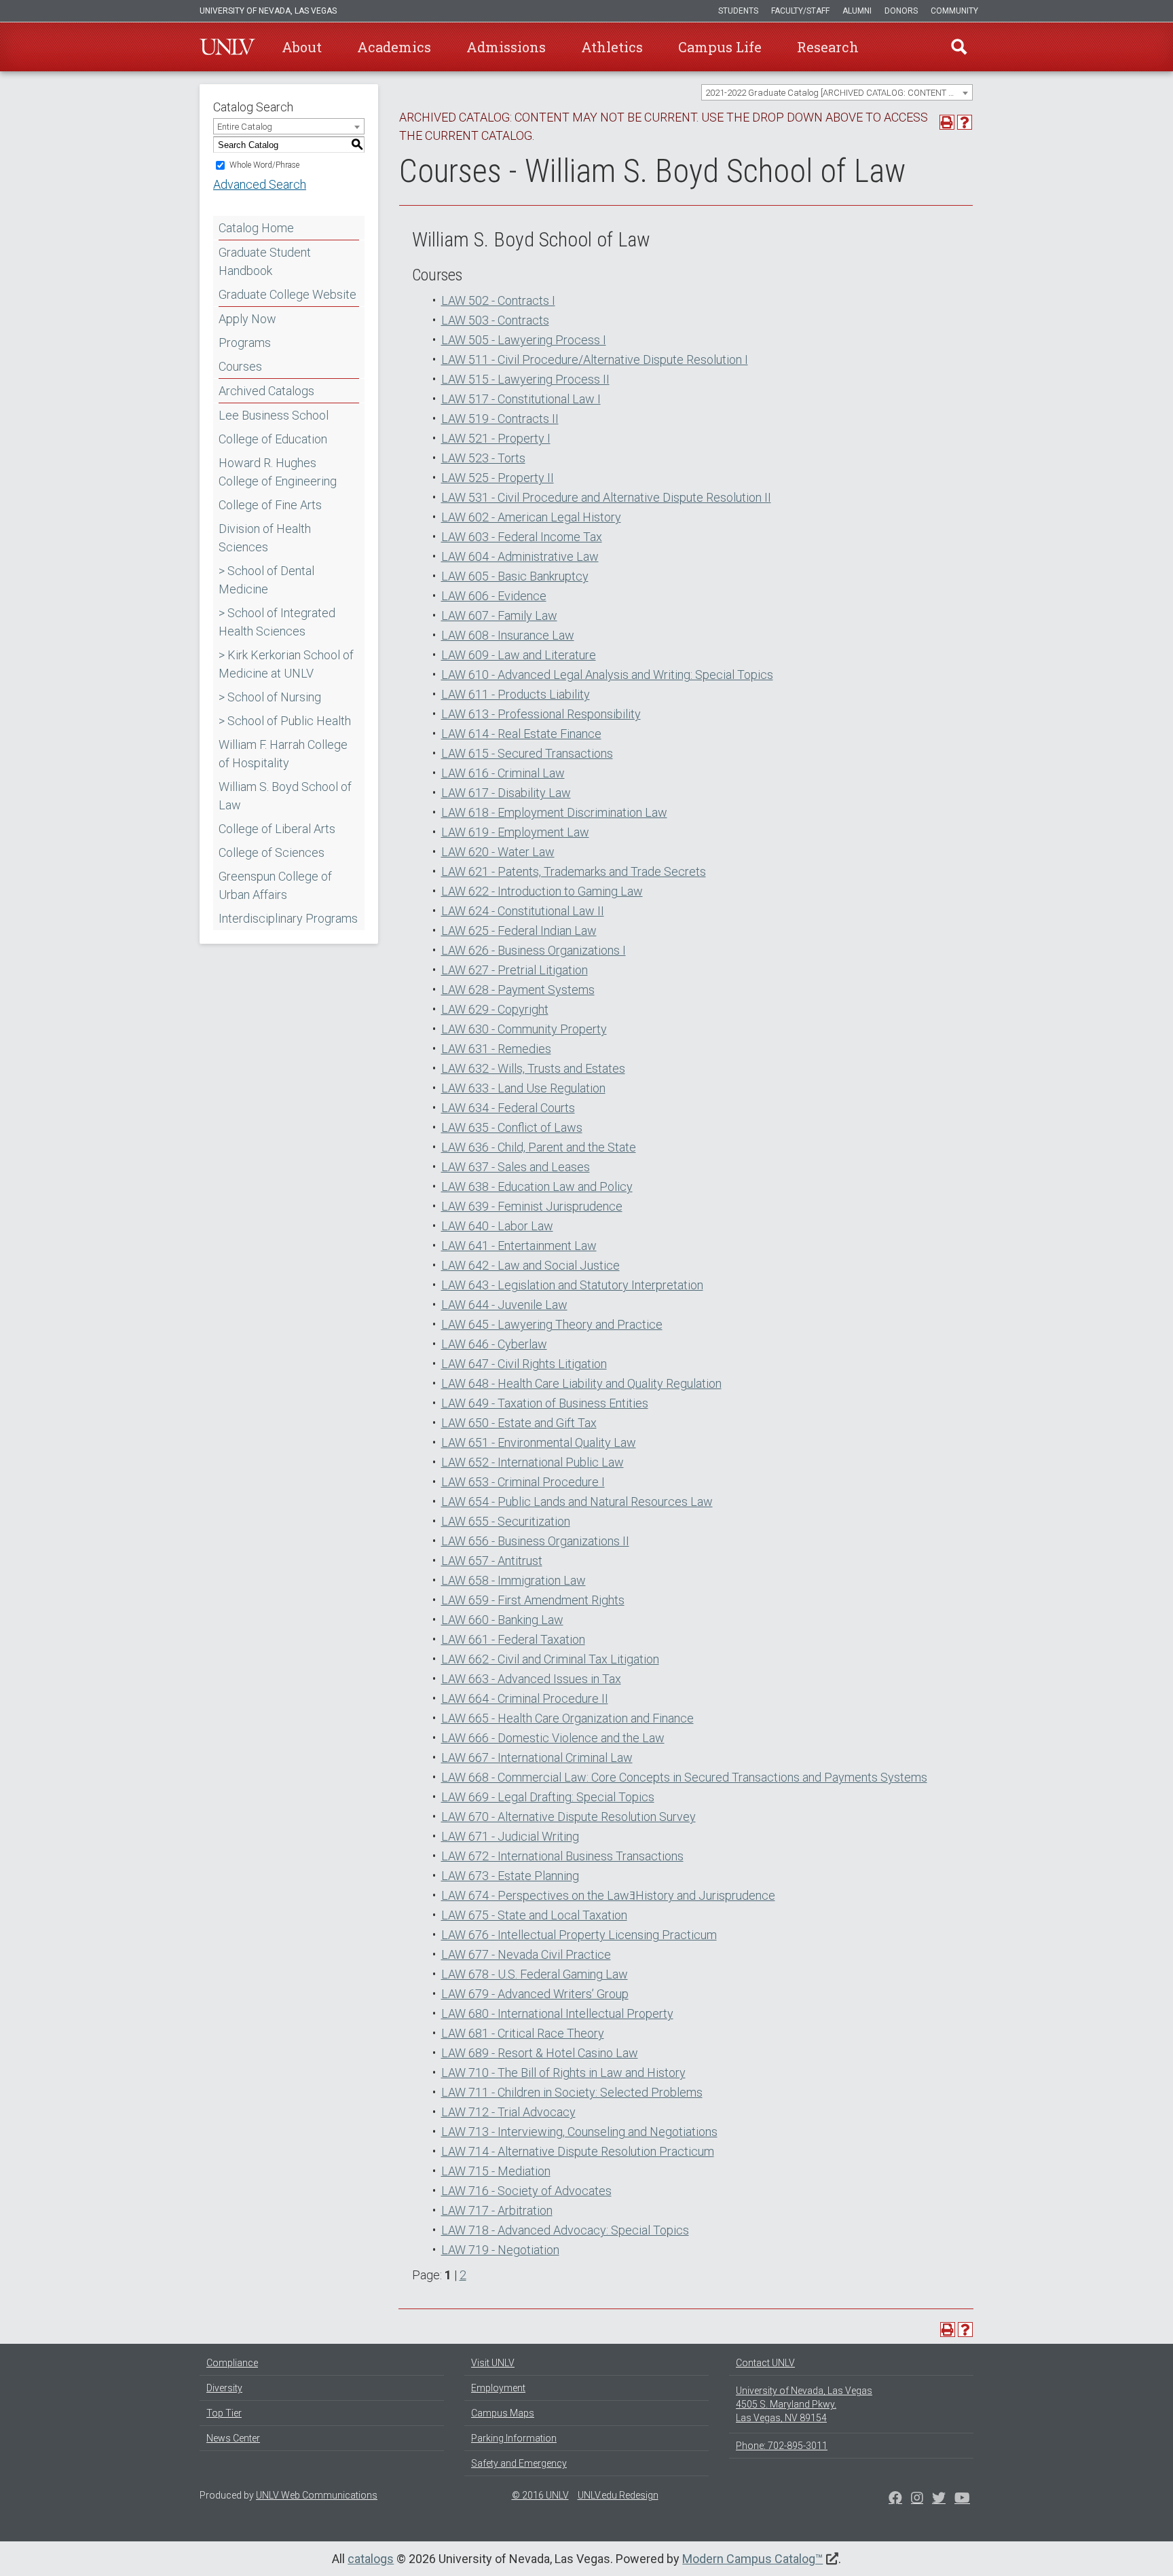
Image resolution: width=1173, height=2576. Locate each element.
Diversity (224, 2388)
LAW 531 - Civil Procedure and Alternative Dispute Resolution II (606, 497)
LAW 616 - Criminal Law (503, 773)
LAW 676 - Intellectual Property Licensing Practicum (579, 1935)
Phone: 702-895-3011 (782, 2446)
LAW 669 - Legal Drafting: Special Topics (548, 1797)
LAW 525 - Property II (498, 478)
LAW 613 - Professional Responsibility (541, 714)
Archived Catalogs (266, 391)
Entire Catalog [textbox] (245, 127)
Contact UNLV (765, 2363)
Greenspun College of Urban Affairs (275, 885)
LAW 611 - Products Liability (516, 694)
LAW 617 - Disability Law (506, 793)
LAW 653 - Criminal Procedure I (523, 1482)
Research (828, 47)
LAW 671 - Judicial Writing (510, 1836)
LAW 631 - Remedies (496, 1049)
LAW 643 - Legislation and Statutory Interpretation (572, 1285)
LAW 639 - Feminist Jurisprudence (532, 1206)
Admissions (506, 47)
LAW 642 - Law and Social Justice (530, 1265)
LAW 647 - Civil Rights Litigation (524, 1364)
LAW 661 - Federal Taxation (513, 1639)
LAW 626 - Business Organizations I (534, 950)
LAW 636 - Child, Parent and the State (539, 1147)
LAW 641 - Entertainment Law (519, 1246)
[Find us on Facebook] (895, 2499)
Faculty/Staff (800, 11)
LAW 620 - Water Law (498, 852)
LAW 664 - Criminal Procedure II (525, 1698)
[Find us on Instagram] (939, 2499)
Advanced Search (260, 184)
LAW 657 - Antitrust (492, 1561)
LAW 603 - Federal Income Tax (522, 537)
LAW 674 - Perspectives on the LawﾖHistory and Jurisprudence (608, 1895)
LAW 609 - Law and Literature (519, 655)
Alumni (857, 11)
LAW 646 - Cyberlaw (494, 1344)
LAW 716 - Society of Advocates (526, 2191)
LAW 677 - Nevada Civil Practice (526, 1954)
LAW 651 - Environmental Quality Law (539, 1442)
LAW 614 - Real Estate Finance (521, 734)
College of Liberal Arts (277, 829)
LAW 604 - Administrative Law (520, 556)
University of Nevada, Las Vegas (268, 11)
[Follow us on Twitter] (917, 2499)
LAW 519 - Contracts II (500, 419)
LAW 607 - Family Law (499, 615)
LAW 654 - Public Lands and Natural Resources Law (577, 1502)
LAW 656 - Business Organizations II (535, 1541)
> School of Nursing (270, 697)
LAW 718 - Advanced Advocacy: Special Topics (565, 2230)
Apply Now (247, 319)
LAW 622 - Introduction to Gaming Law (542, 891)
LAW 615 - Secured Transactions (527, 753)
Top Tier (224, 2413)
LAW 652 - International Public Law (533, 1462)
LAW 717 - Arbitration (497, 2210)
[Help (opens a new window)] (965, 122)
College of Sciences (272, 852)
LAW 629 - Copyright (495, 1009)
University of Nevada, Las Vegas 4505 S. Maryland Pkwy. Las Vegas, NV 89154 (804, 2404)
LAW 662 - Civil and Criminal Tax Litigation (550, 1659)
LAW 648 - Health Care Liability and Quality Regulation (581, 1383)
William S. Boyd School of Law (285, 796)
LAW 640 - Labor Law (497, 1226)
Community (954, 11)
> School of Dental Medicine (266, 580)
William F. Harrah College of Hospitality (283, 754)
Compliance (232, 2363)
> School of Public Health (285, 721)
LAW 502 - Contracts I (498, 300)
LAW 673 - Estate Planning (510, 1876)
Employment (498, 2388)
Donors (901, 11)
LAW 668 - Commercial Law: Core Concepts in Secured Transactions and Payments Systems (684, 1777)
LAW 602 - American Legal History (531, 517)
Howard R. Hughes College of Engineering (278, 472)
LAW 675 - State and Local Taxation (534, 1915)
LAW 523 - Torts (483, 458)
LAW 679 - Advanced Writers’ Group (535, 1994)
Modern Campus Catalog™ (752, 2559)
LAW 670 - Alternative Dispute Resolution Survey (569, 1817)
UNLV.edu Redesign (618, 2495)
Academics (394, 47)
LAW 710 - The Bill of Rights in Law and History (563, 2073)
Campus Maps (503, 2413)
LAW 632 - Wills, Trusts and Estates (533, 1068)
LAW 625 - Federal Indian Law (519, 931)
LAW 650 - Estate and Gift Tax (519, 1423)
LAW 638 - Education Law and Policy (537, 1186)
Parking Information (514, 2438)
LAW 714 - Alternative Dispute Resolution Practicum (578, 2151)
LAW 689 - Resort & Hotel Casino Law (540, 2053)
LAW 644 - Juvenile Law (504, 1305)
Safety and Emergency (519, 2463)
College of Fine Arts (270, 505)
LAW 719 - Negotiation (500, 2250)
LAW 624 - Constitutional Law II (523, 911)
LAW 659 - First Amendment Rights (533, 1600)
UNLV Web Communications (317, 2495)
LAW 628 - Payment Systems (518, 990)
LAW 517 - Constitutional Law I (521, 399)
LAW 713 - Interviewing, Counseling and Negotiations (579, 2132)
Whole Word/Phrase (264, 165)
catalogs (371, 2559)
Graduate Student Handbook (265, 261)
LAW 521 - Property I (496, 438)
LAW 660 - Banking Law (502, 1620)
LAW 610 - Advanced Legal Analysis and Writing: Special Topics (607, 675)
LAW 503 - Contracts (495, 320)
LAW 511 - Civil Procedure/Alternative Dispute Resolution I (595, 360)
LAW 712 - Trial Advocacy (508, 2112)
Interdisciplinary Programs (288, 918)
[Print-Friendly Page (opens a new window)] (947, 122)
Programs (245, 343)
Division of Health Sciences (265, 538)
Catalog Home (256, 228)
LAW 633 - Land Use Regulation (523, 1088)
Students (738, 11)
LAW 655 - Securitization (506, 1521)
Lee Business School (274, 415)
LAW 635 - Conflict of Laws (512, 1127)
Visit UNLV (493, 2363)
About (302, 47)
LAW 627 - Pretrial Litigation (515, 970)
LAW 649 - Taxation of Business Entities (545, 1403)
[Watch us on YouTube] (962, 2499)
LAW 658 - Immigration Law (514, 1580)
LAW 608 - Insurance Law (508, 635)
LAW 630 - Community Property (524, 1029)
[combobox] (837, 92)
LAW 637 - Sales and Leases (516, 1167)
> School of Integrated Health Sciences (277, 622)
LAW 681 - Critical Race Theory (523, 2033)
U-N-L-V (227, 47)
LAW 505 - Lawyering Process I (524, 340)
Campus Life (720, 47)
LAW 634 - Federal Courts (508, 1108)
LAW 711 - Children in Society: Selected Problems (572, 2092)
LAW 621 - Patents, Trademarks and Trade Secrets (574, 871)
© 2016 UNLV (540, 2495)
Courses (240, 366)
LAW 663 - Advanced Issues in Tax (531, 1679)
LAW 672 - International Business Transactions (562, 1856)
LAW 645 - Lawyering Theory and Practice (552, 1324)
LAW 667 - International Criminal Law (537, 1758)
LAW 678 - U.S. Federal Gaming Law (535, 1974)
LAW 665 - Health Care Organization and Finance (567, 1718)
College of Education (273, 439)
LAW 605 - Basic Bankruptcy (515, 576)
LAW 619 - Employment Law (515, 832)
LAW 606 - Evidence (494, 596)
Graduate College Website (287, 294)
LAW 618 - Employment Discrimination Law (554, 812)
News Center (233, 2438)
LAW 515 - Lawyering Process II (525, 379)
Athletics (612, 47)
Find (959, 47)
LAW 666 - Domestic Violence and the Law (553, 1738)
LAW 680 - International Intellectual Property (557, 2013)
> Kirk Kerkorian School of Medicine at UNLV (286, 664)
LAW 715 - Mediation (496, 2171)
